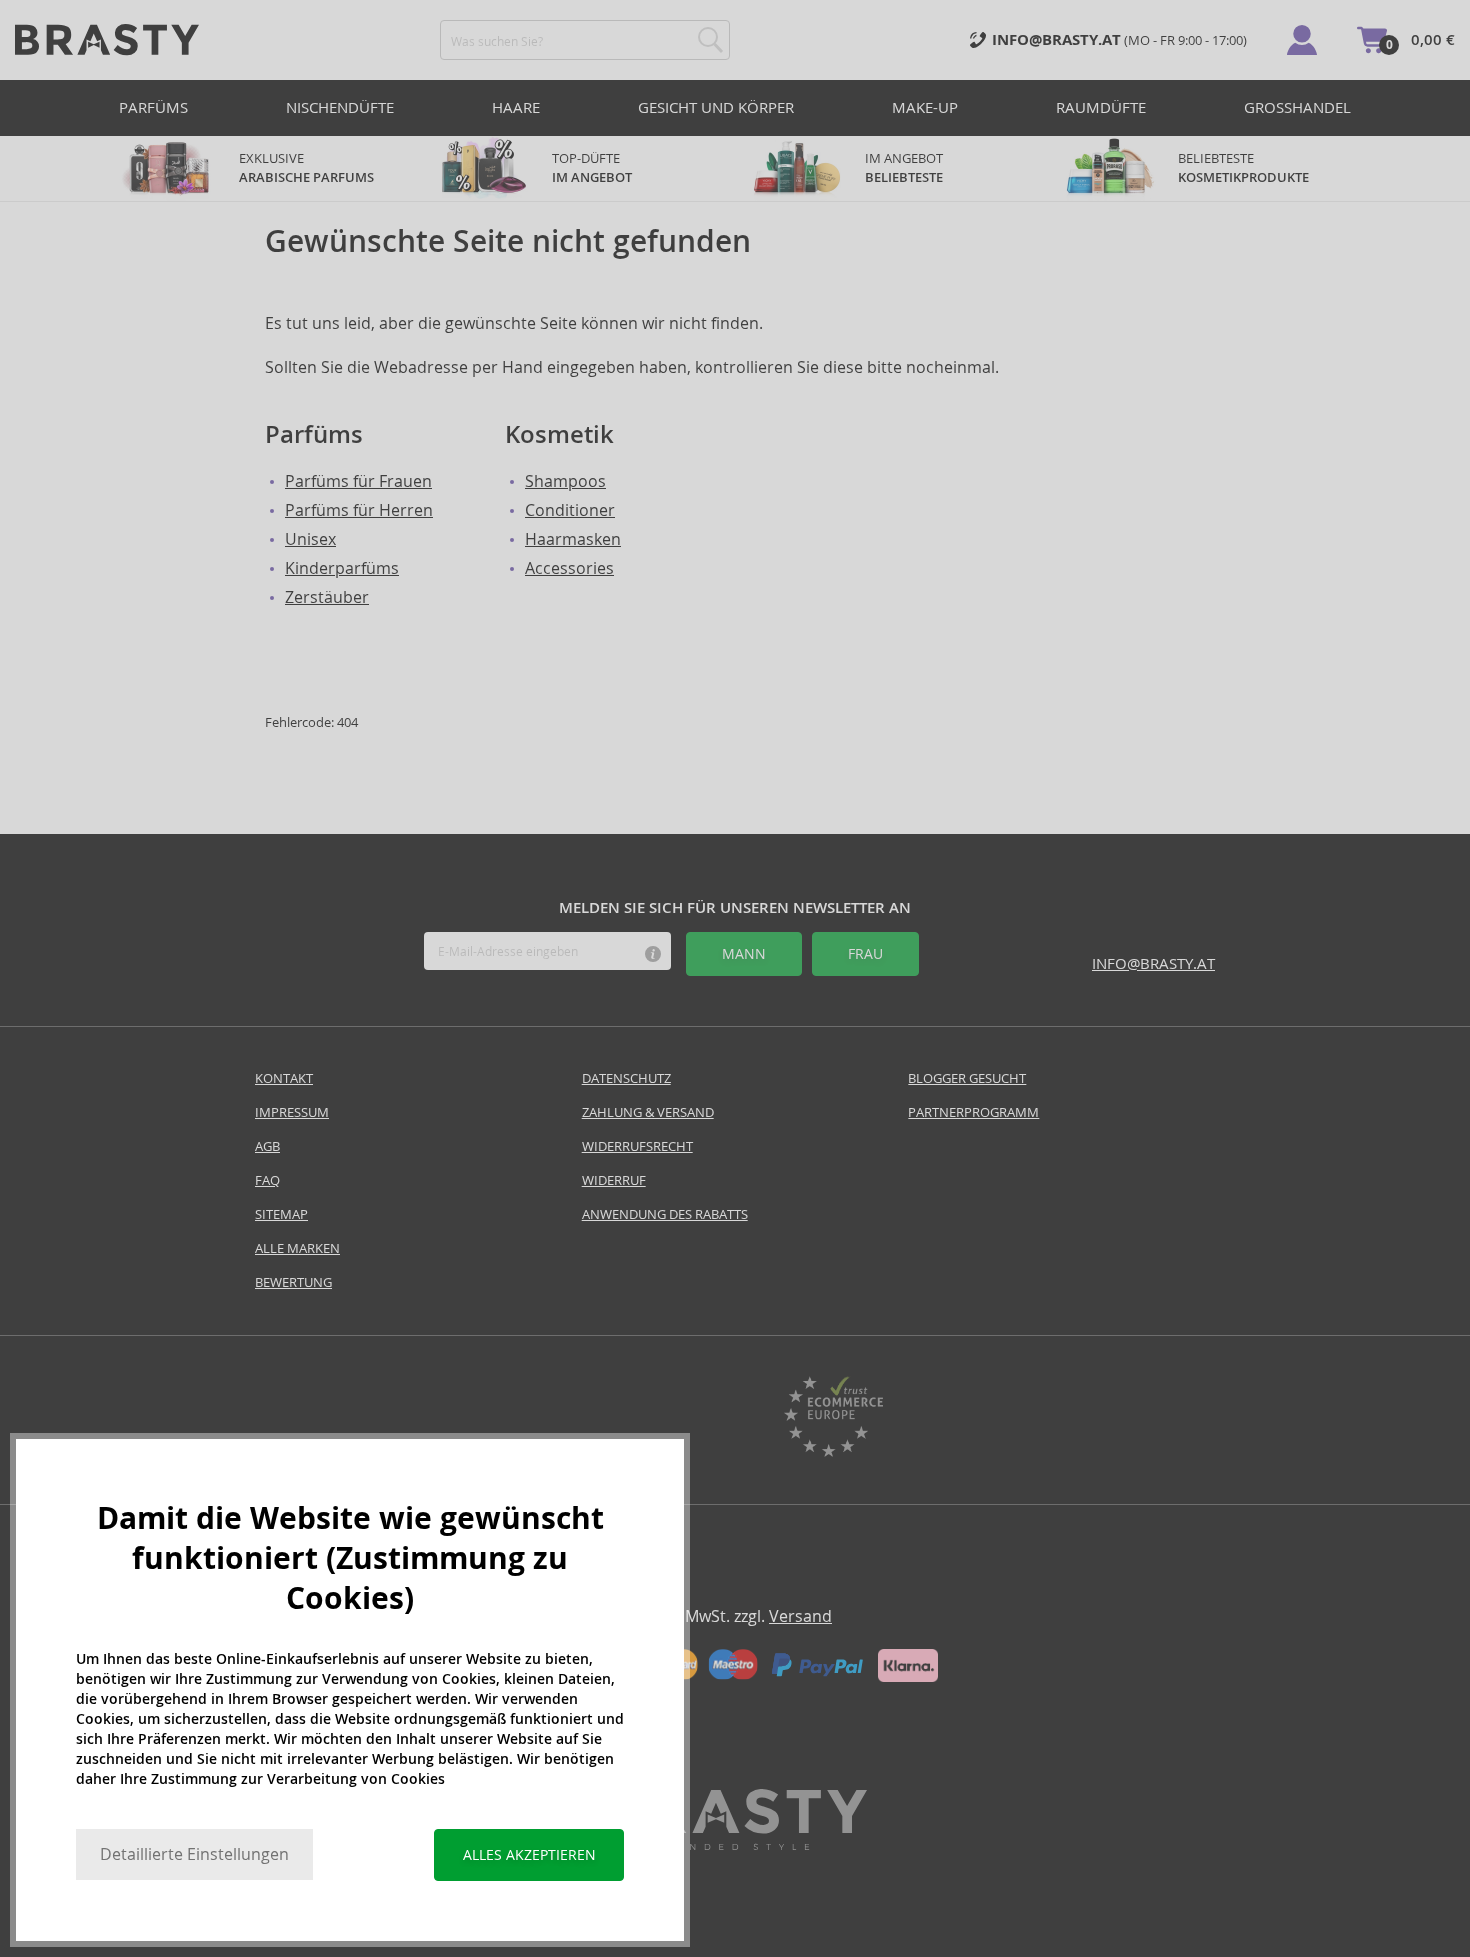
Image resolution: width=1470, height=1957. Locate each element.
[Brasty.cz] (735, 1844)
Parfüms (153, 107)
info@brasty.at (1153, 963)
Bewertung (293, 1282)
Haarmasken (573, 539)
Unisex (310, 539)
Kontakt (284, 1078)
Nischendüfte (340, 107)
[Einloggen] (1302, 40)
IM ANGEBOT (905, 168)
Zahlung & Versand (648, 1112)
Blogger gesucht (967, 1078)
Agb (267, 1146)
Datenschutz (626, 1078)
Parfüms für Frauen (358, 481)
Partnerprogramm (973, 1112)
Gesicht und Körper (716, 107)
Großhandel (1297, 107)
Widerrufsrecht (637, 1146)
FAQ (267, 1180)
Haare (516, 107)
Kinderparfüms (342, 568)
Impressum (292, 1112)
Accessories (569, 568)
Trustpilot (637, 1419)
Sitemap (281, 1214)
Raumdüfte (1101, 107)
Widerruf (614, 1180)
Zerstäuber (327, 597)
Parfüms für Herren (359, 510)
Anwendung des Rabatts (665, 1214)
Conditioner (570, 510)
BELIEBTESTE (1243, 168)
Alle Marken (297, 1248)
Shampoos (565, 481)
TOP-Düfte (592, 168)
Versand (800, 1616)
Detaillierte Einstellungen (194, 1854)
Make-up (925, 107)
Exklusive (306, 168)
